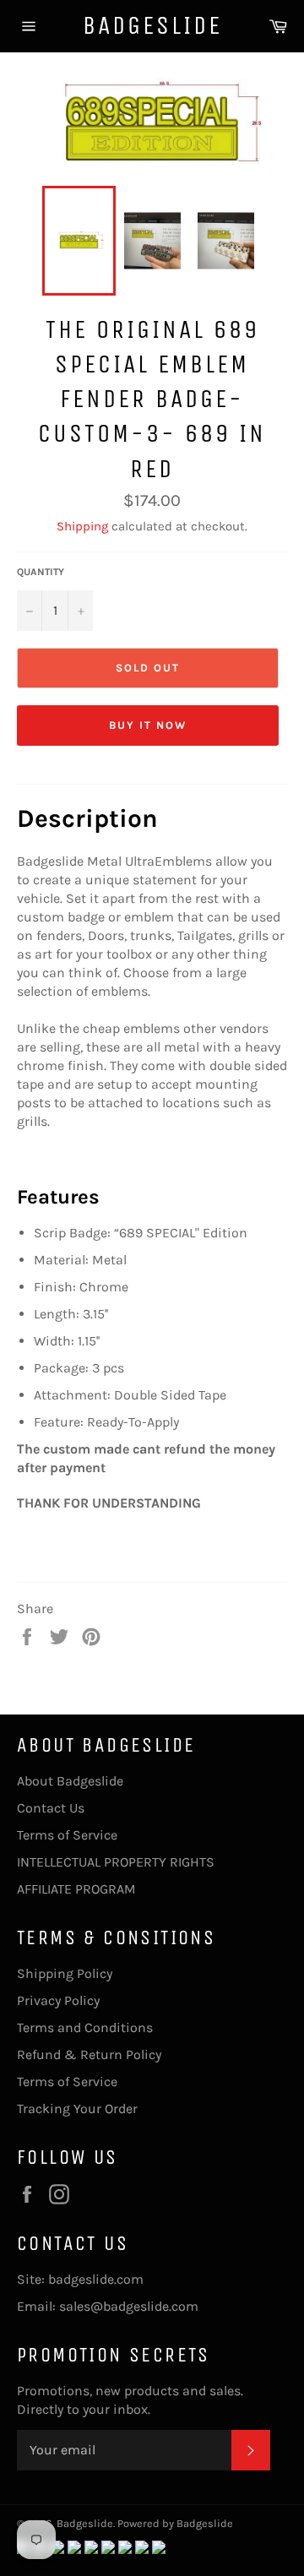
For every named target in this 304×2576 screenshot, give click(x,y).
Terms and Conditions (85, 2027)
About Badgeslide (70, 1781)
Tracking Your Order (77, 2109)
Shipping (82, 526)
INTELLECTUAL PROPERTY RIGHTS (116, 1862)
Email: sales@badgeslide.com (108, 2306)
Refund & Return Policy (89, 2054)
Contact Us (51, 1808)
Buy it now (148, 725)
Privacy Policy (58, 2000)
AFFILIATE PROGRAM (76, 1889)
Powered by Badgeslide (175, 2523)
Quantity (41, 572)
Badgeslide (152, 25)
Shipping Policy (65, 1973)
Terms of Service (67, 1835)
